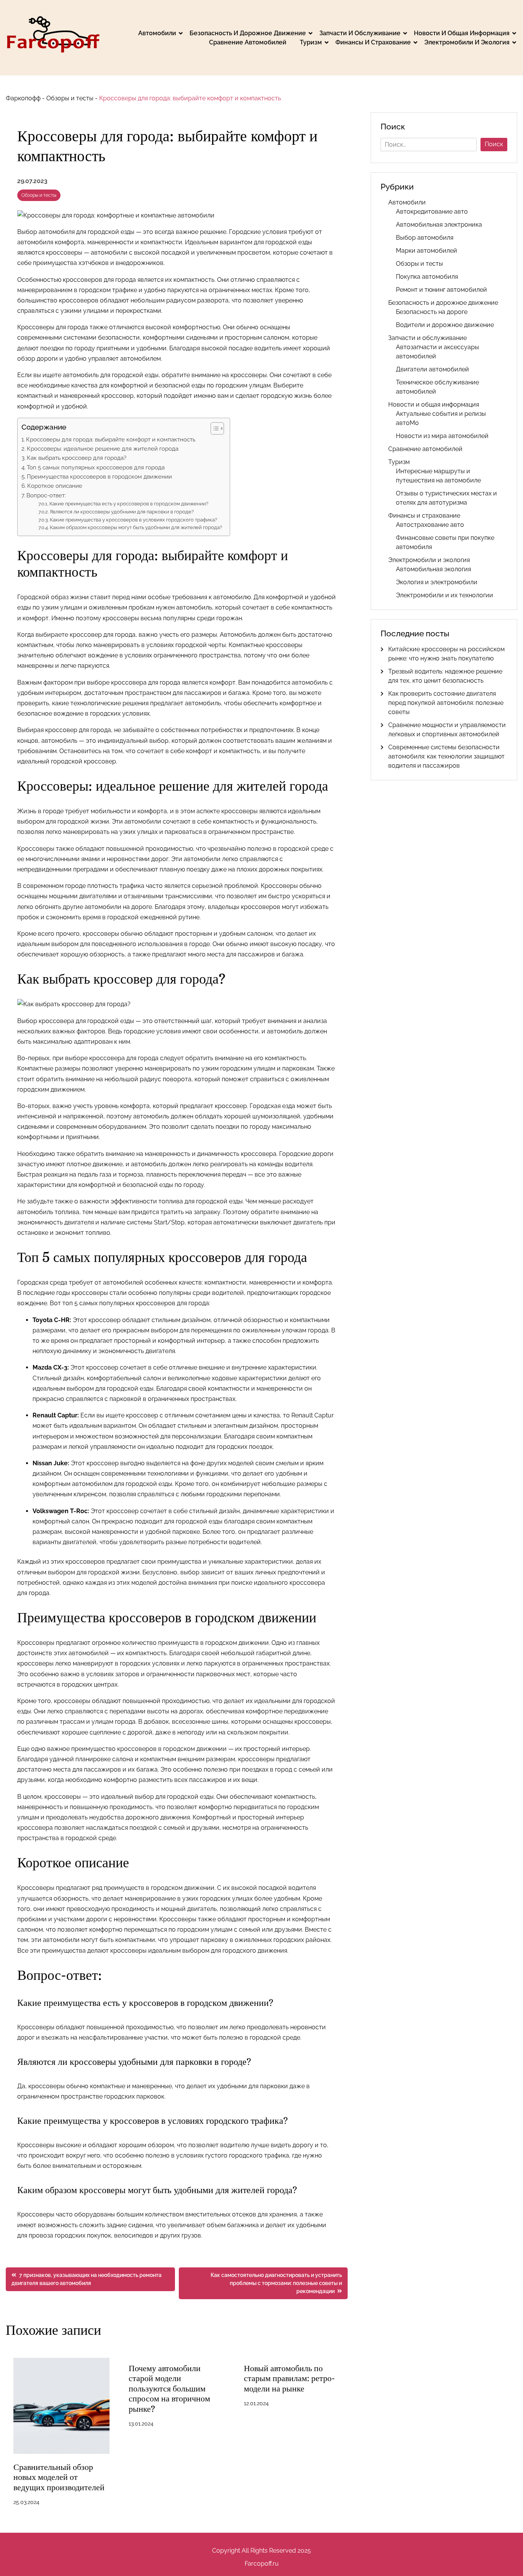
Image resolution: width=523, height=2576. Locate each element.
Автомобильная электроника (439, 225)
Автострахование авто (430, 525)
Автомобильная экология (433, 569)
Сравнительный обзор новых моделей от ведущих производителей (59, 2477)
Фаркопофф (23, 98)
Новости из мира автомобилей (442, 436)
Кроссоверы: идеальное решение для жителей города (103, 449)
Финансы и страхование (373, 42)
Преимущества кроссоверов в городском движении (99, 477)
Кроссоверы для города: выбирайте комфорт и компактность (111, 440)
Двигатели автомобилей (432, 369)
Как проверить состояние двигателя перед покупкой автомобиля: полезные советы (446, 703)
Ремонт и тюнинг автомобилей (441, 290)
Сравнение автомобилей (248, 42)
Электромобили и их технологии (445, 595)
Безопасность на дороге (432, 312)
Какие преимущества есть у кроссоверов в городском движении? (129, 504)
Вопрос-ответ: (46, 495)
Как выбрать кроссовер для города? (77, 458)
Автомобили (157, 33)
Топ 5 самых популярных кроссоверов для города (96, 467)
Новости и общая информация (462, 33)
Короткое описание (55, 486)
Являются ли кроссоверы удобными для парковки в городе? (122, 512)
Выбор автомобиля (425, 238)
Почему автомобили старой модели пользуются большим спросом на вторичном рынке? (169, 2389)
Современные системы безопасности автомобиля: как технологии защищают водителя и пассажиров (446, 756)
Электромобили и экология (467, 42)
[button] (213, 428)
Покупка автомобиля (427, 277)
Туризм (311, 42)
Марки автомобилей (427, 251)
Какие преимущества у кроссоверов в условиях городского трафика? (133, 520)
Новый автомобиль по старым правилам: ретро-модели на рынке (289, 2378)
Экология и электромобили (437, 582)
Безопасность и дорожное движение (248, 33)
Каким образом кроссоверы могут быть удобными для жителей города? (136, 527)
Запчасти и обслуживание (360, 33)
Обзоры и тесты (70, 98)
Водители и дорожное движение (445, 325)
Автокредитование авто (432, 212)
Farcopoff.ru (262, 2564)
